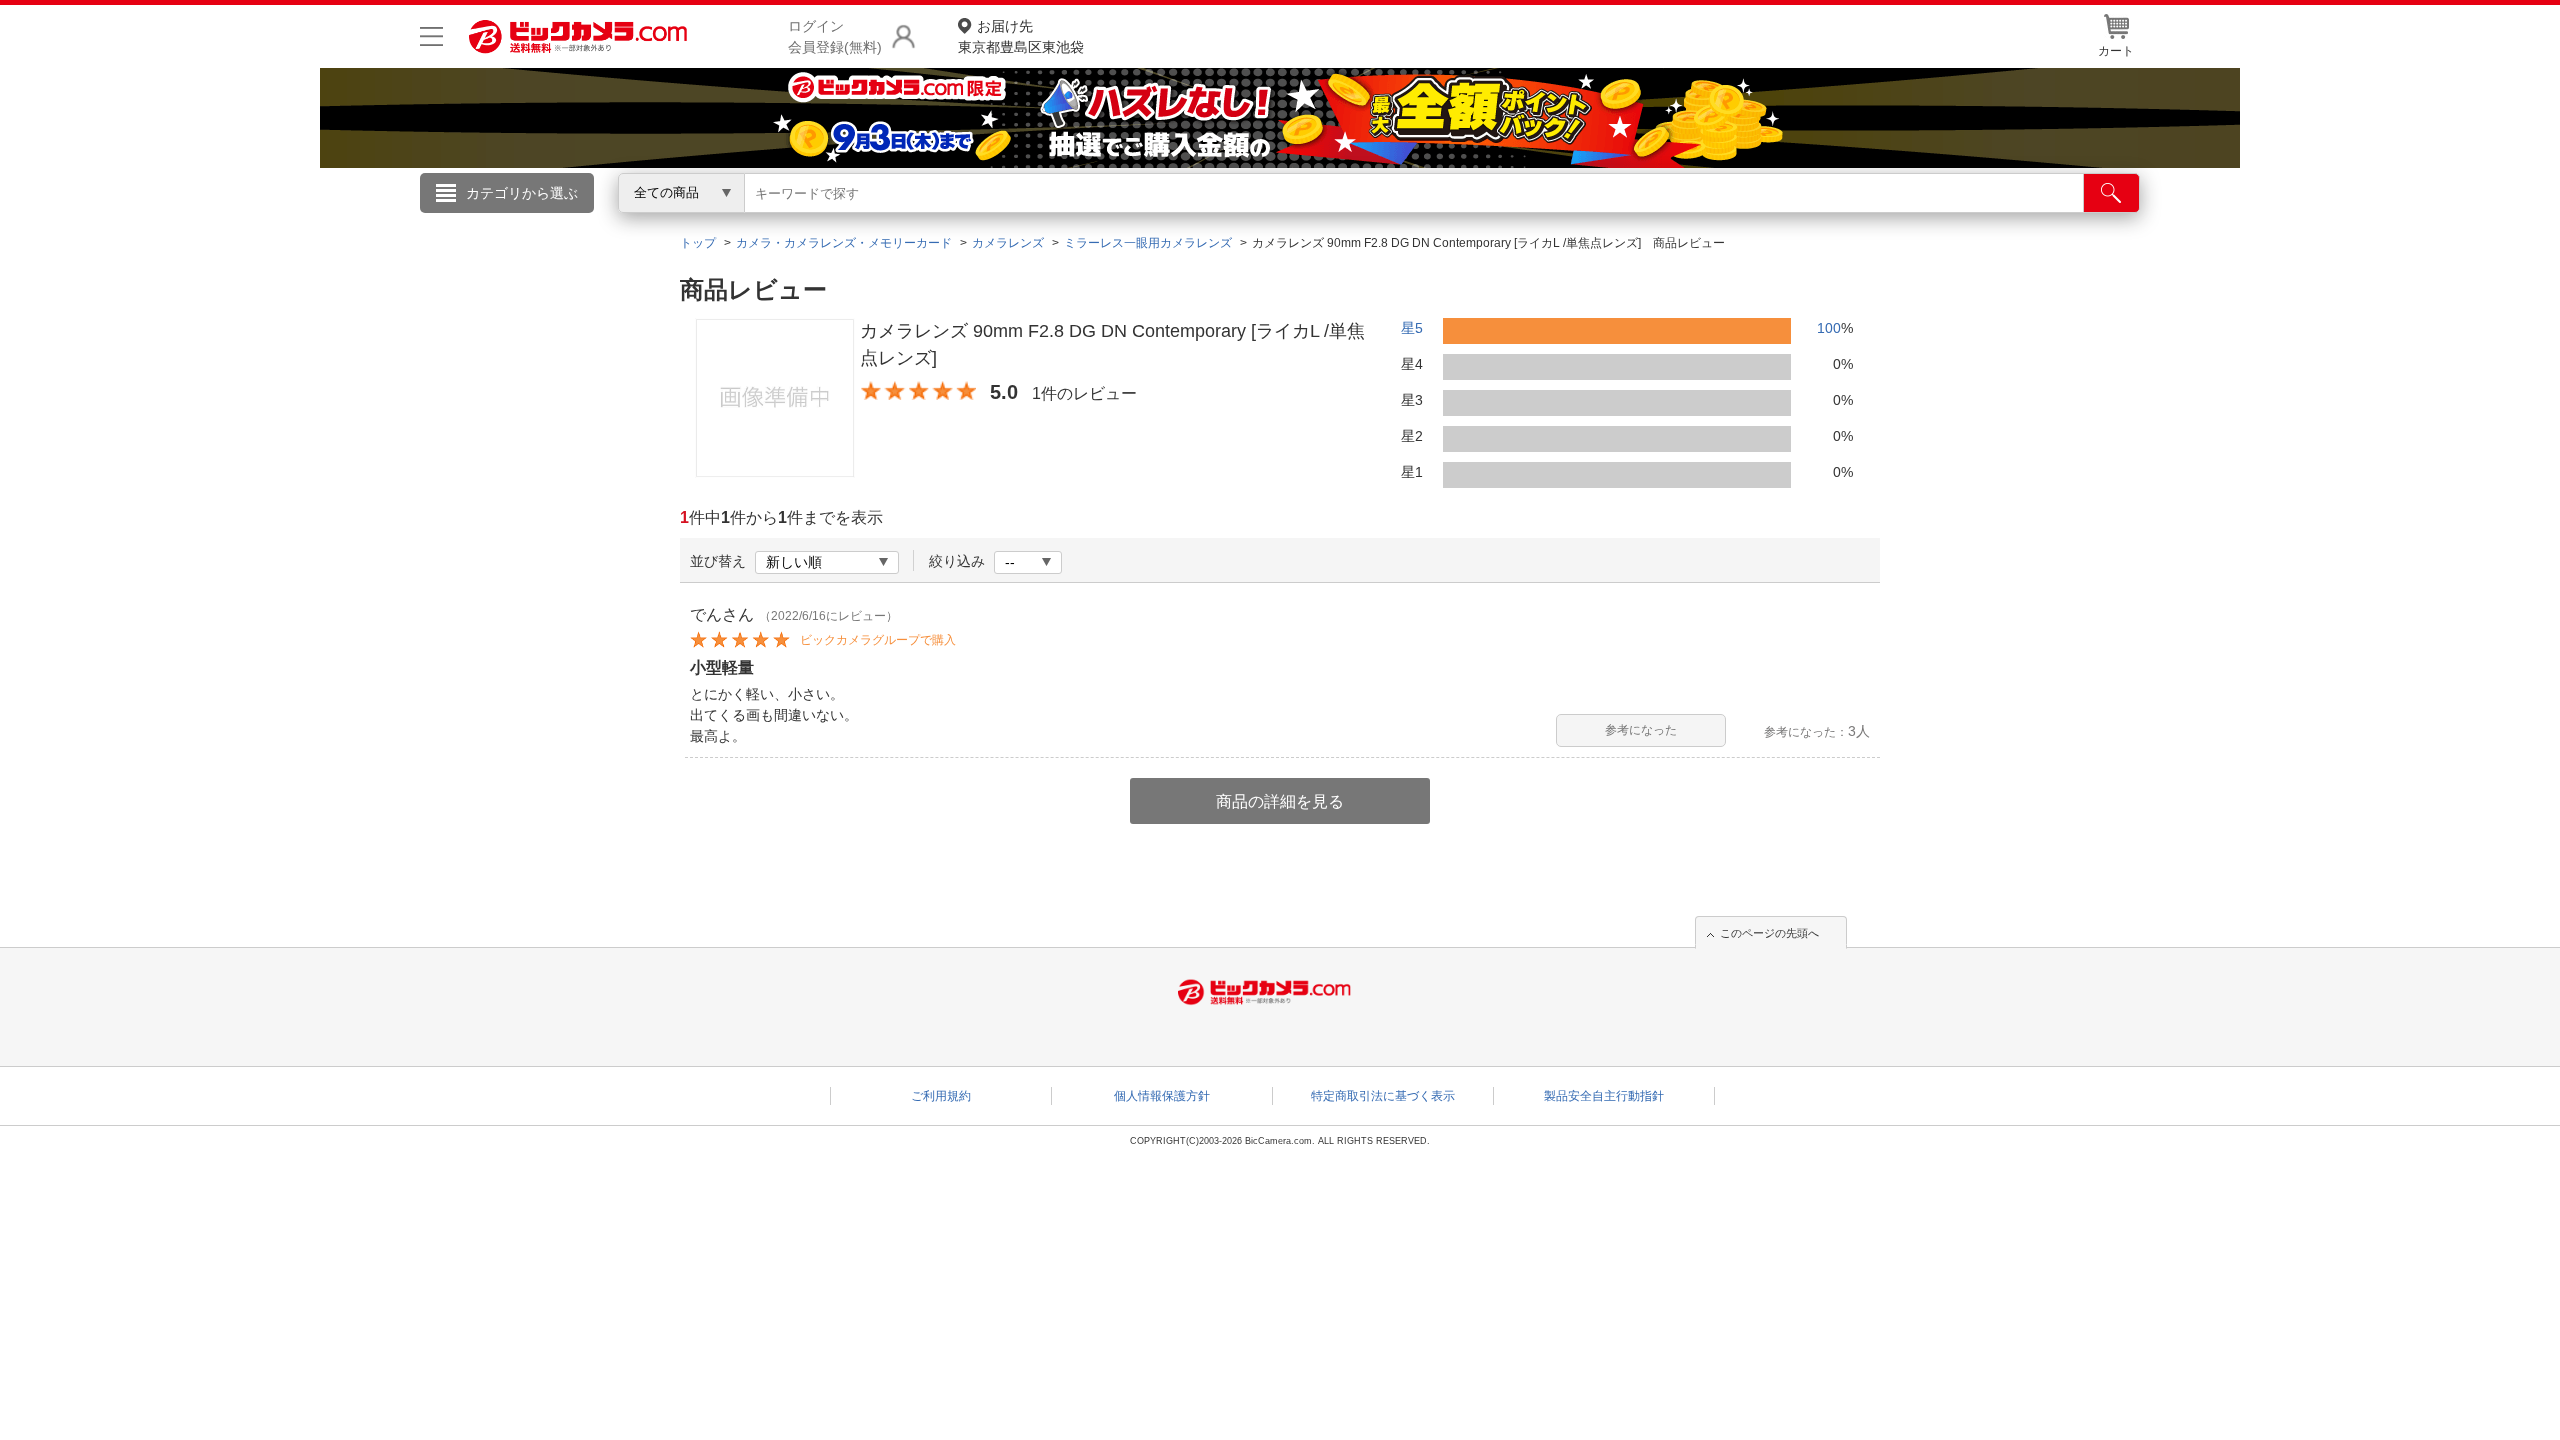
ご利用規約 (941, 1096)
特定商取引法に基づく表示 (1383, 1096)
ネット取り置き (1539, 221)
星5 (1412, 328)
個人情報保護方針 (1162, 1096)
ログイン (850, 226)
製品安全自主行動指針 (1604, 1096)
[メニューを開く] (431, 36)
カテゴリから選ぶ (522, 193)
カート (2116, 51)
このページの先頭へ (1769, 933)
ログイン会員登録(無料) (835, 36)
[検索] (2111, 193)
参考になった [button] (1641, 730)
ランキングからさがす (1200, 221)
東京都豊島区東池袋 (1021, 36)
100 (1829, 328)
